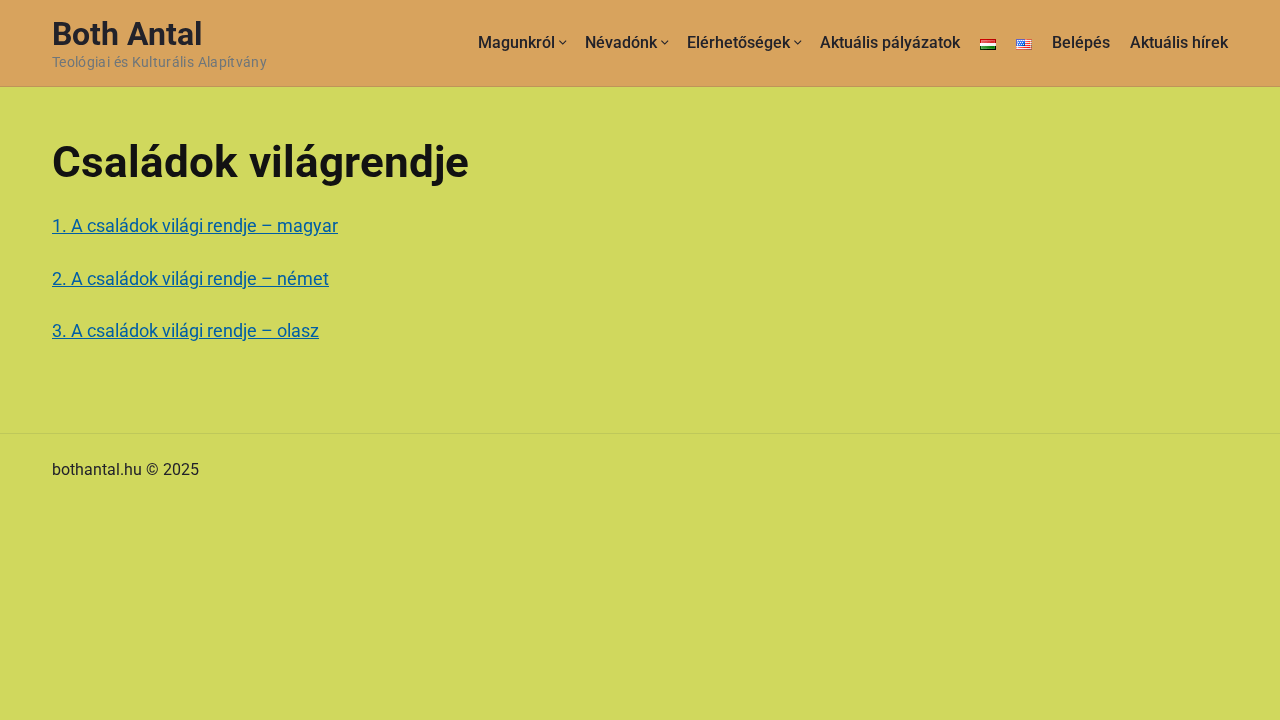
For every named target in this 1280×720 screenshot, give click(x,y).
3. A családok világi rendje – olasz (185, 330)
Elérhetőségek (738, 42)
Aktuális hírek (1179, 42)
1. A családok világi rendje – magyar (195, 225)
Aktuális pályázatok (890, 42)
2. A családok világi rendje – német (190, 278)
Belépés (1081, 42)
